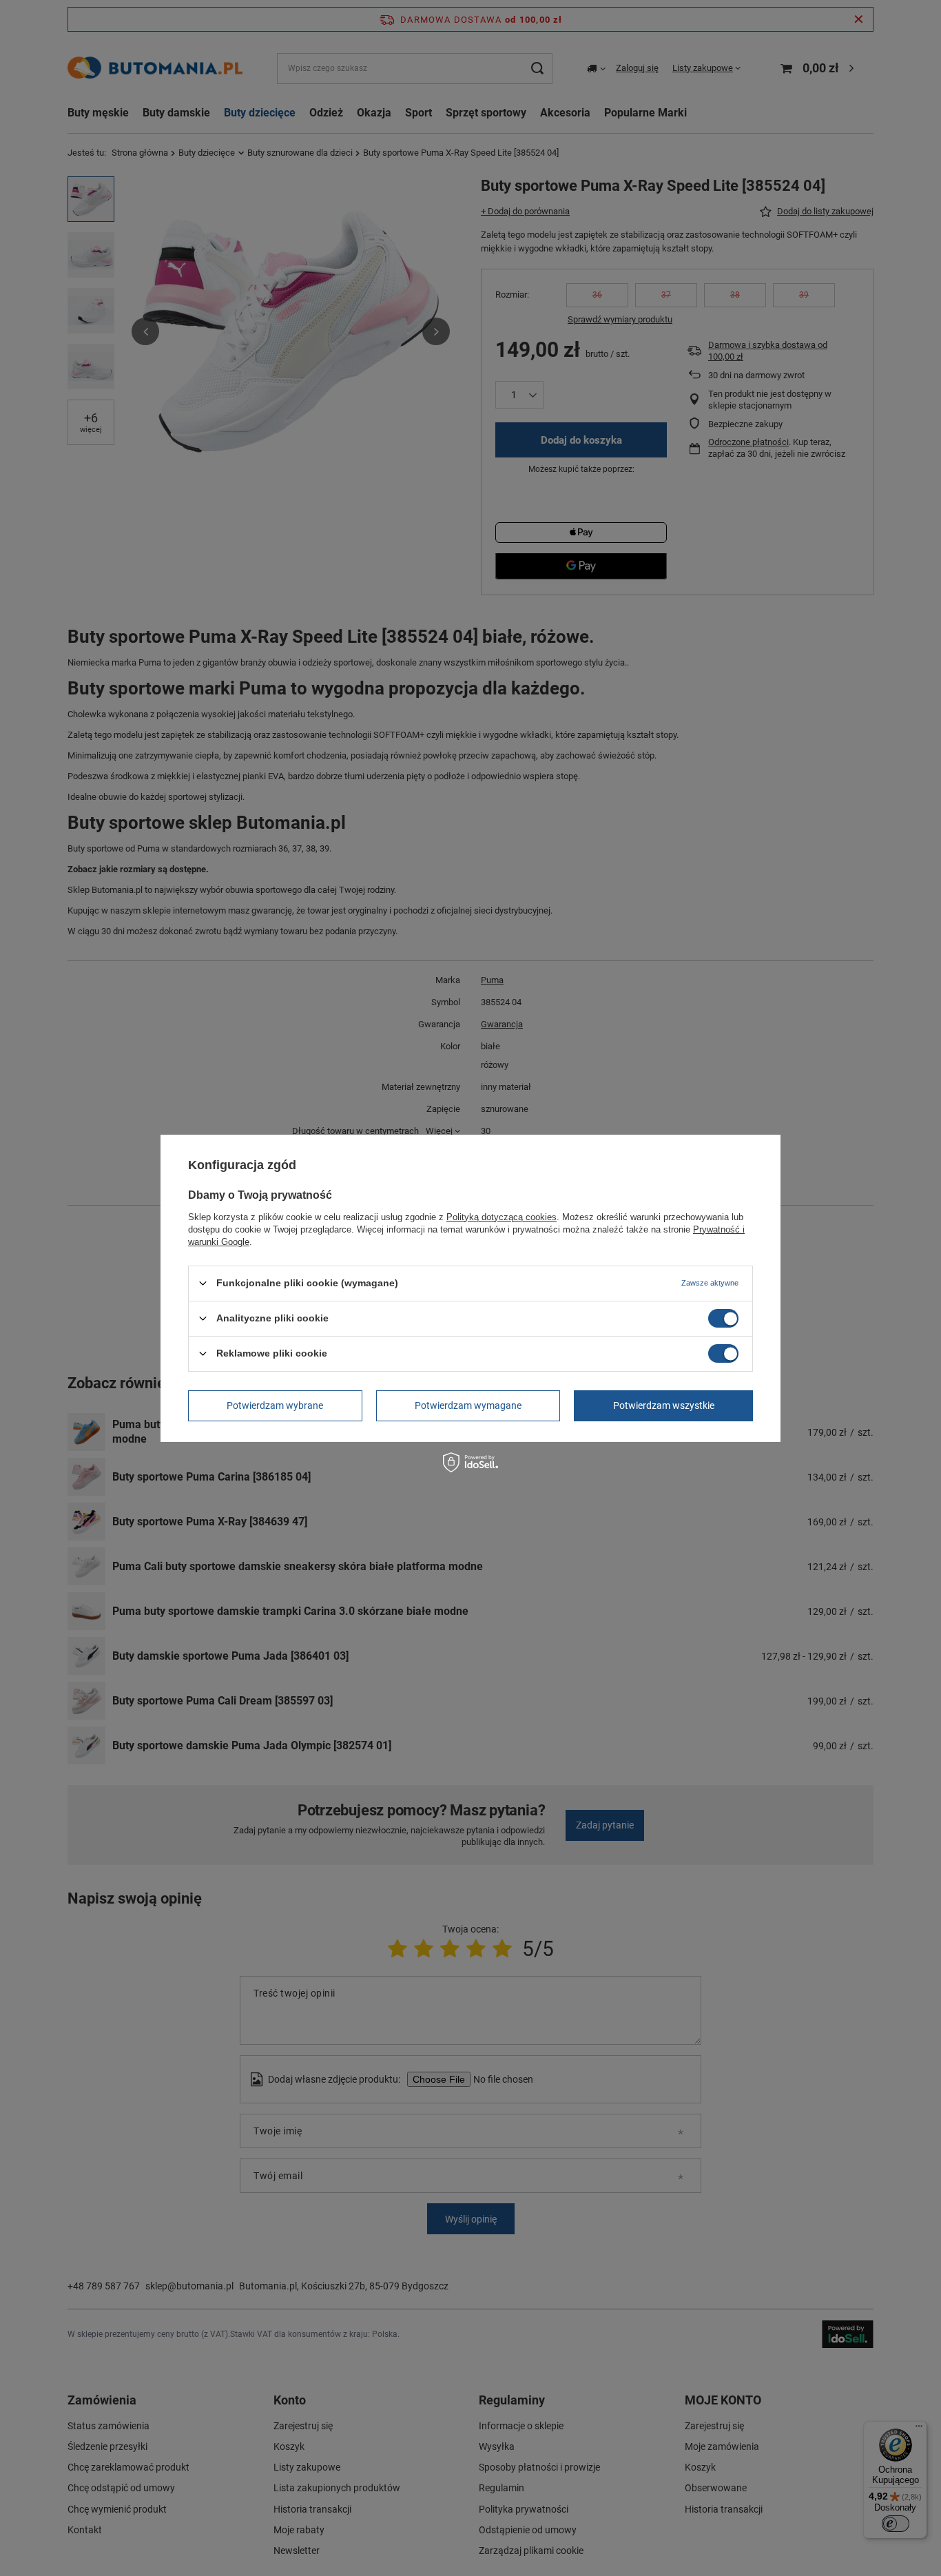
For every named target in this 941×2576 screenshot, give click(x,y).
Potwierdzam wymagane (468, 1405)
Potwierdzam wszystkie (664, 1405)
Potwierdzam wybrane (275, 1405)
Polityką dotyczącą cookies (501, 1216)
